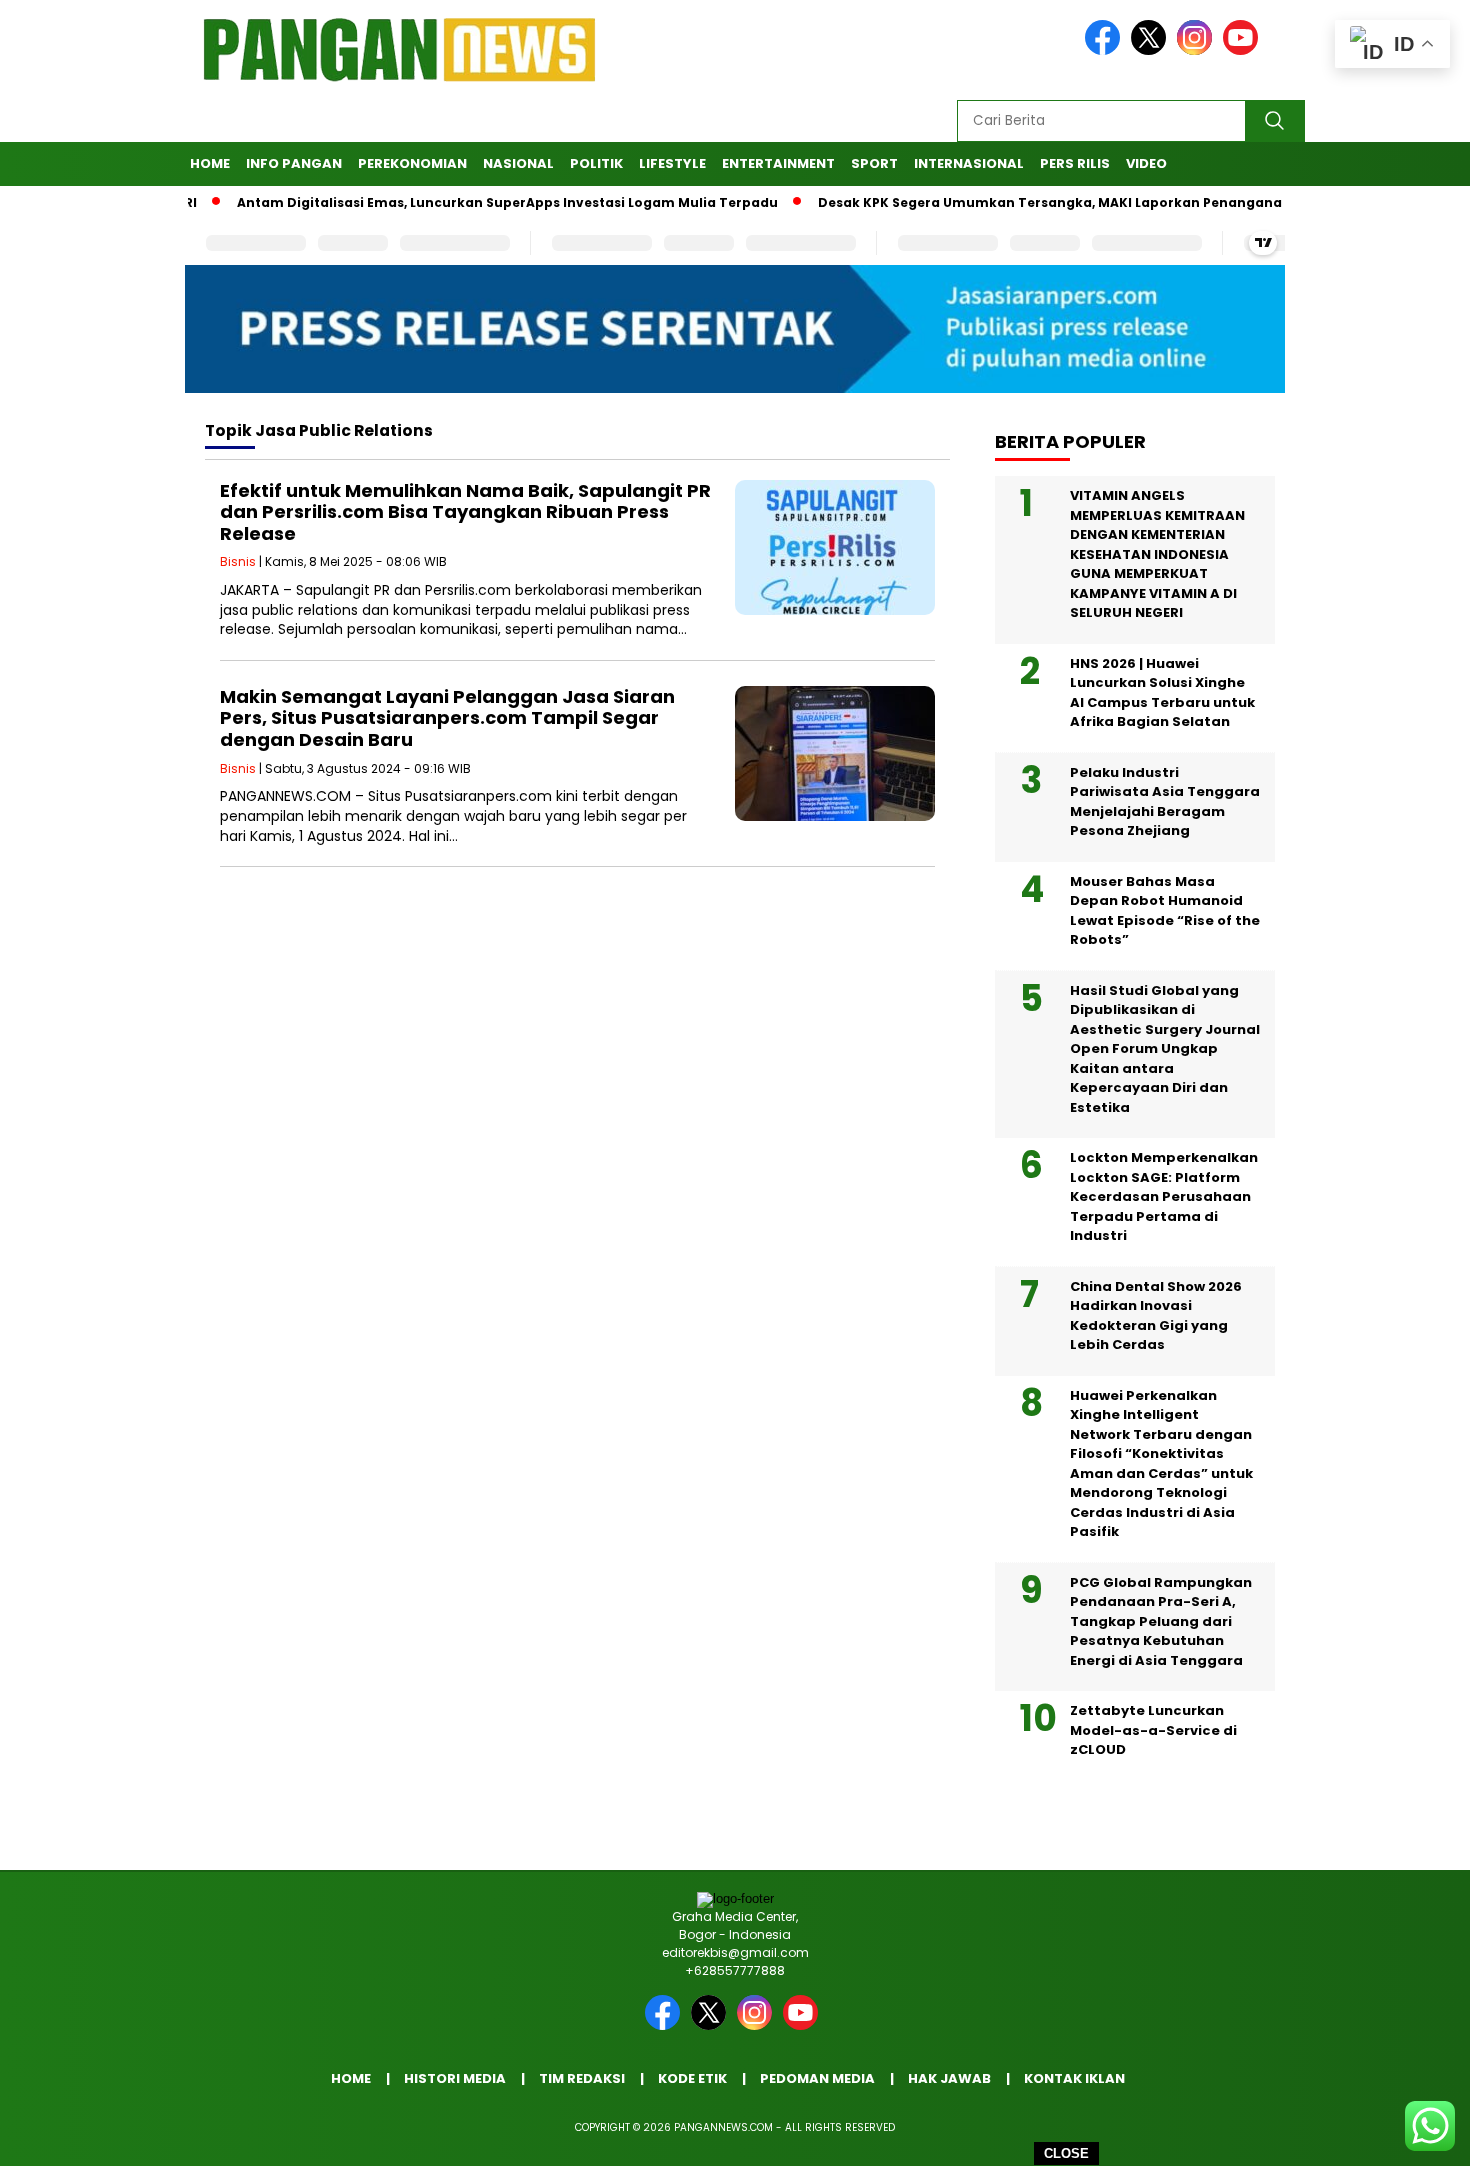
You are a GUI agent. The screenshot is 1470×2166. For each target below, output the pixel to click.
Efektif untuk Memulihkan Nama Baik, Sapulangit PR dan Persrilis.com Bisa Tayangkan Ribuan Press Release (465, 512)
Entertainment (778, 163)
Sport (874, 163)
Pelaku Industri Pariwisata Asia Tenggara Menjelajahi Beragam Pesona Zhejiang (1165, 802)
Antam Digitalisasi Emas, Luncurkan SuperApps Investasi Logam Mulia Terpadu (464, 202)
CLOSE (1066, 2153)
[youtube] (1244, 50)
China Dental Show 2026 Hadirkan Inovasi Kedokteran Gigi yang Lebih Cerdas (1156, 1316)
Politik (596, 163)
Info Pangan (294, 163)
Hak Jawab (949, 2078)
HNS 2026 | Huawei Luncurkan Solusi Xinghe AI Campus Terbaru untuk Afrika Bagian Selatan (1162, 693)
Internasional (969, 163)
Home (210, 163)
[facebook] (1106, 50)
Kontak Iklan (1074, 2078)
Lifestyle (672, 163)
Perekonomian (412, 163)
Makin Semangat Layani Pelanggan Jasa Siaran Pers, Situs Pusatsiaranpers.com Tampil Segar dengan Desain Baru (447, 718)
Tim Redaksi (582, 2078)
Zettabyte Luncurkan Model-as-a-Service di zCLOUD (1153, 1730)
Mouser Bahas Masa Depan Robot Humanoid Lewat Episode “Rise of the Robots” (1165, 911)
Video (1146, 163)
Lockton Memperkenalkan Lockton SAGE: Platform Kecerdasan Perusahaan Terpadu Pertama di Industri (1164, 1196)
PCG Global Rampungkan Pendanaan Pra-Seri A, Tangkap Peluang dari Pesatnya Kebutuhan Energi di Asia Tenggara (1161, 1621)
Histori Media (455, 2078)
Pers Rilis (1075, 163)
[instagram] (1198, 50)
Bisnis (238, 561)
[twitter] (1152, 50)
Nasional (518, 163)
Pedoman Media (817, 2078)
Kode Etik (692, 2078)
